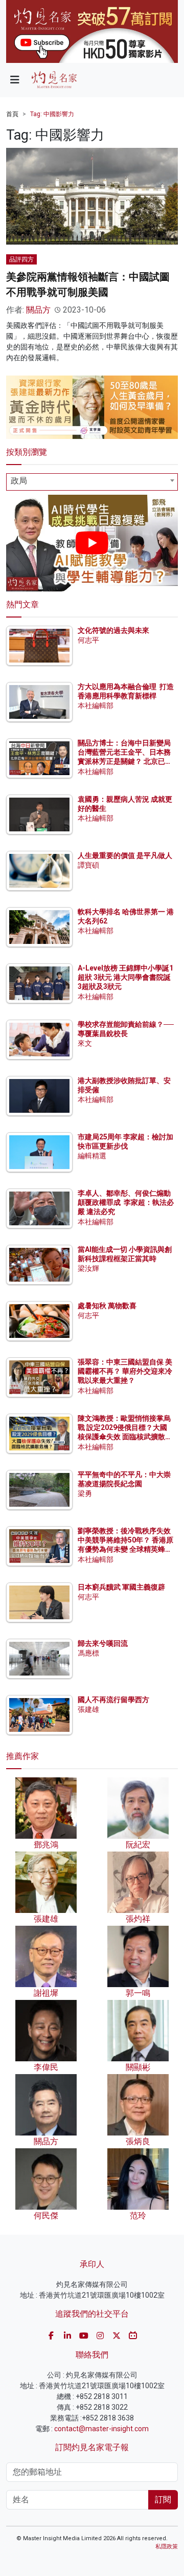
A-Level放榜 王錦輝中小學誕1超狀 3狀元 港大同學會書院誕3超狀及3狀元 (125, 977)
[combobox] (92, 482)
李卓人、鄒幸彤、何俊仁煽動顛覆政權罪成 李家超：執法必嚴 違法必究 (126, 1202)
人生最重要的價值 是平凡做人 (125, 855)
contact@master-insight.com (101, 2429)
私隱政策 (167, 2547)
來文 (85, 1043)
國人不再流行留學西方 (113, 1700)
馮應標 (88, 1653)
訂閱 (163, 2500)
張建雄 (88, 1709)
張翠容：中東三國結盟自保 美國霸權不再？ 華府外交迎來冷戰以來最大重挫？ (125, 1371)
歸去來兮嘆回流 (103, 1643)
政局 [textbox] (19, 481)
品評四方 (21, 259)
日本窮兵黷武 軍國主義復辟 (121, 1587)
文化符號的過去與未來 (113, 630)
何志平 (88, 640)
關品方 (38, 310)
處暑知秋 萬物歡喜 (107, 1306)
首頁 (12, 114)
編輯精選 (92, 1156)
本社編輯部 (96, 706)
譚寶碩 (88, 865)
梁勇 (85, 1493)
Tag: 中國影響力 (52, 114)
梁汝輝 (88, 1268)
